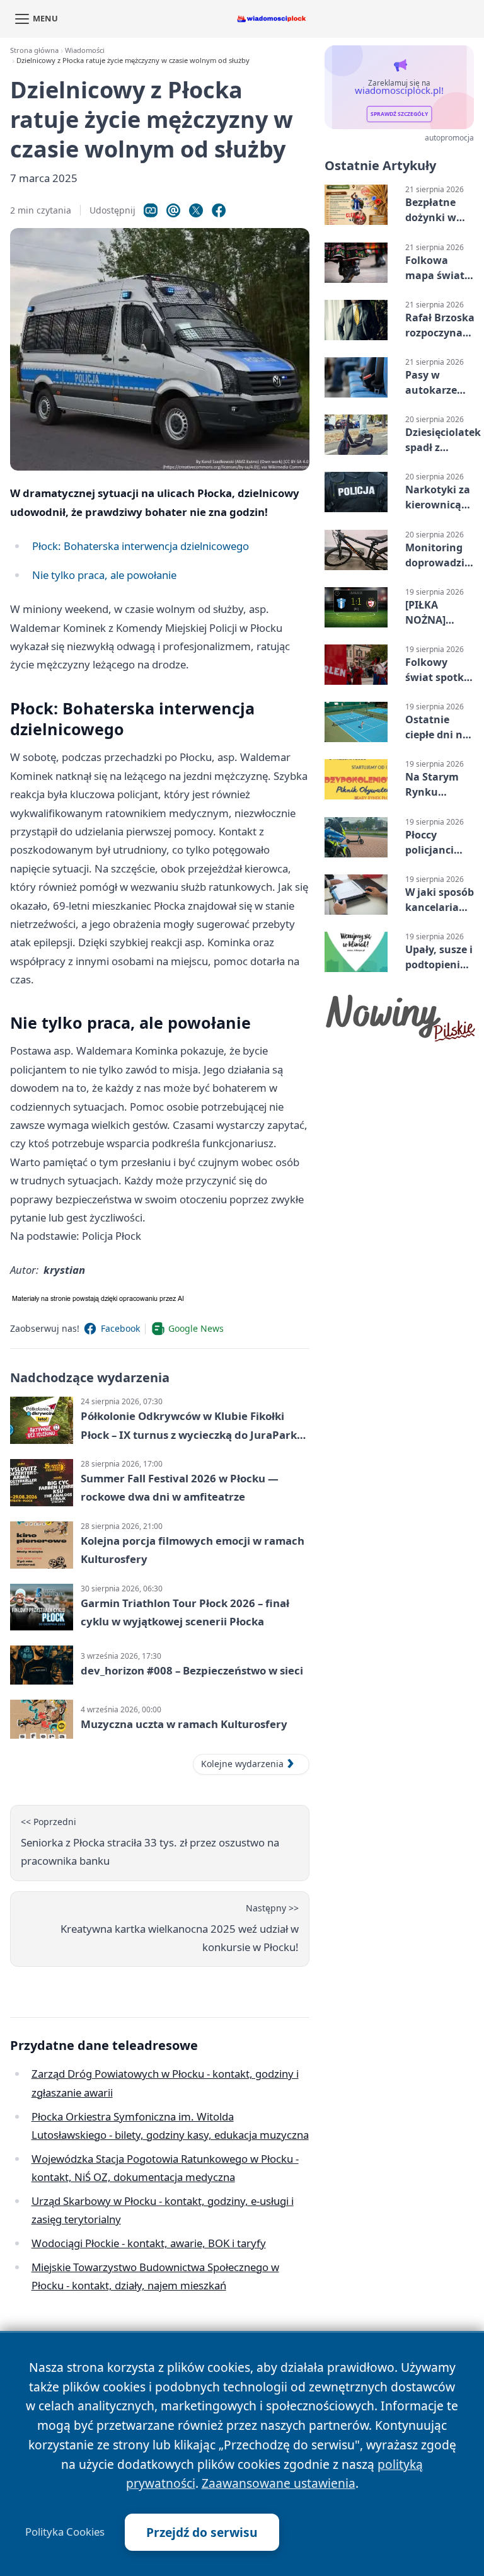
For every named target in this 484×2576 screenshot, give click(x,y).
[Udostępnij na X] (196, 210)
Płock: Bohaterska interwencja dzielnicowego (141, 546)
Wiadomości (85, 50)
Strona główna (34, 50)
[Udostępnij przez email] (173, 210)
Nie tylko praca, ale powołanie (104, 575)
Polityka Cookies (65, 2532)
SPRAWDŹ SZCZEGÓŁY (399, 114)
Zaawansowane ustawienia (279, 2483)
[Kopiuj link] (151, 210)
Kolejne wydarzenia (242, 1764)
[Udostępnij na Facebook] (219, 210)
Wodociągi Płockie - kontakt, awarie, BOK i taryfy (149, 2243)
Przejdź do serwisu (202, 2532)
